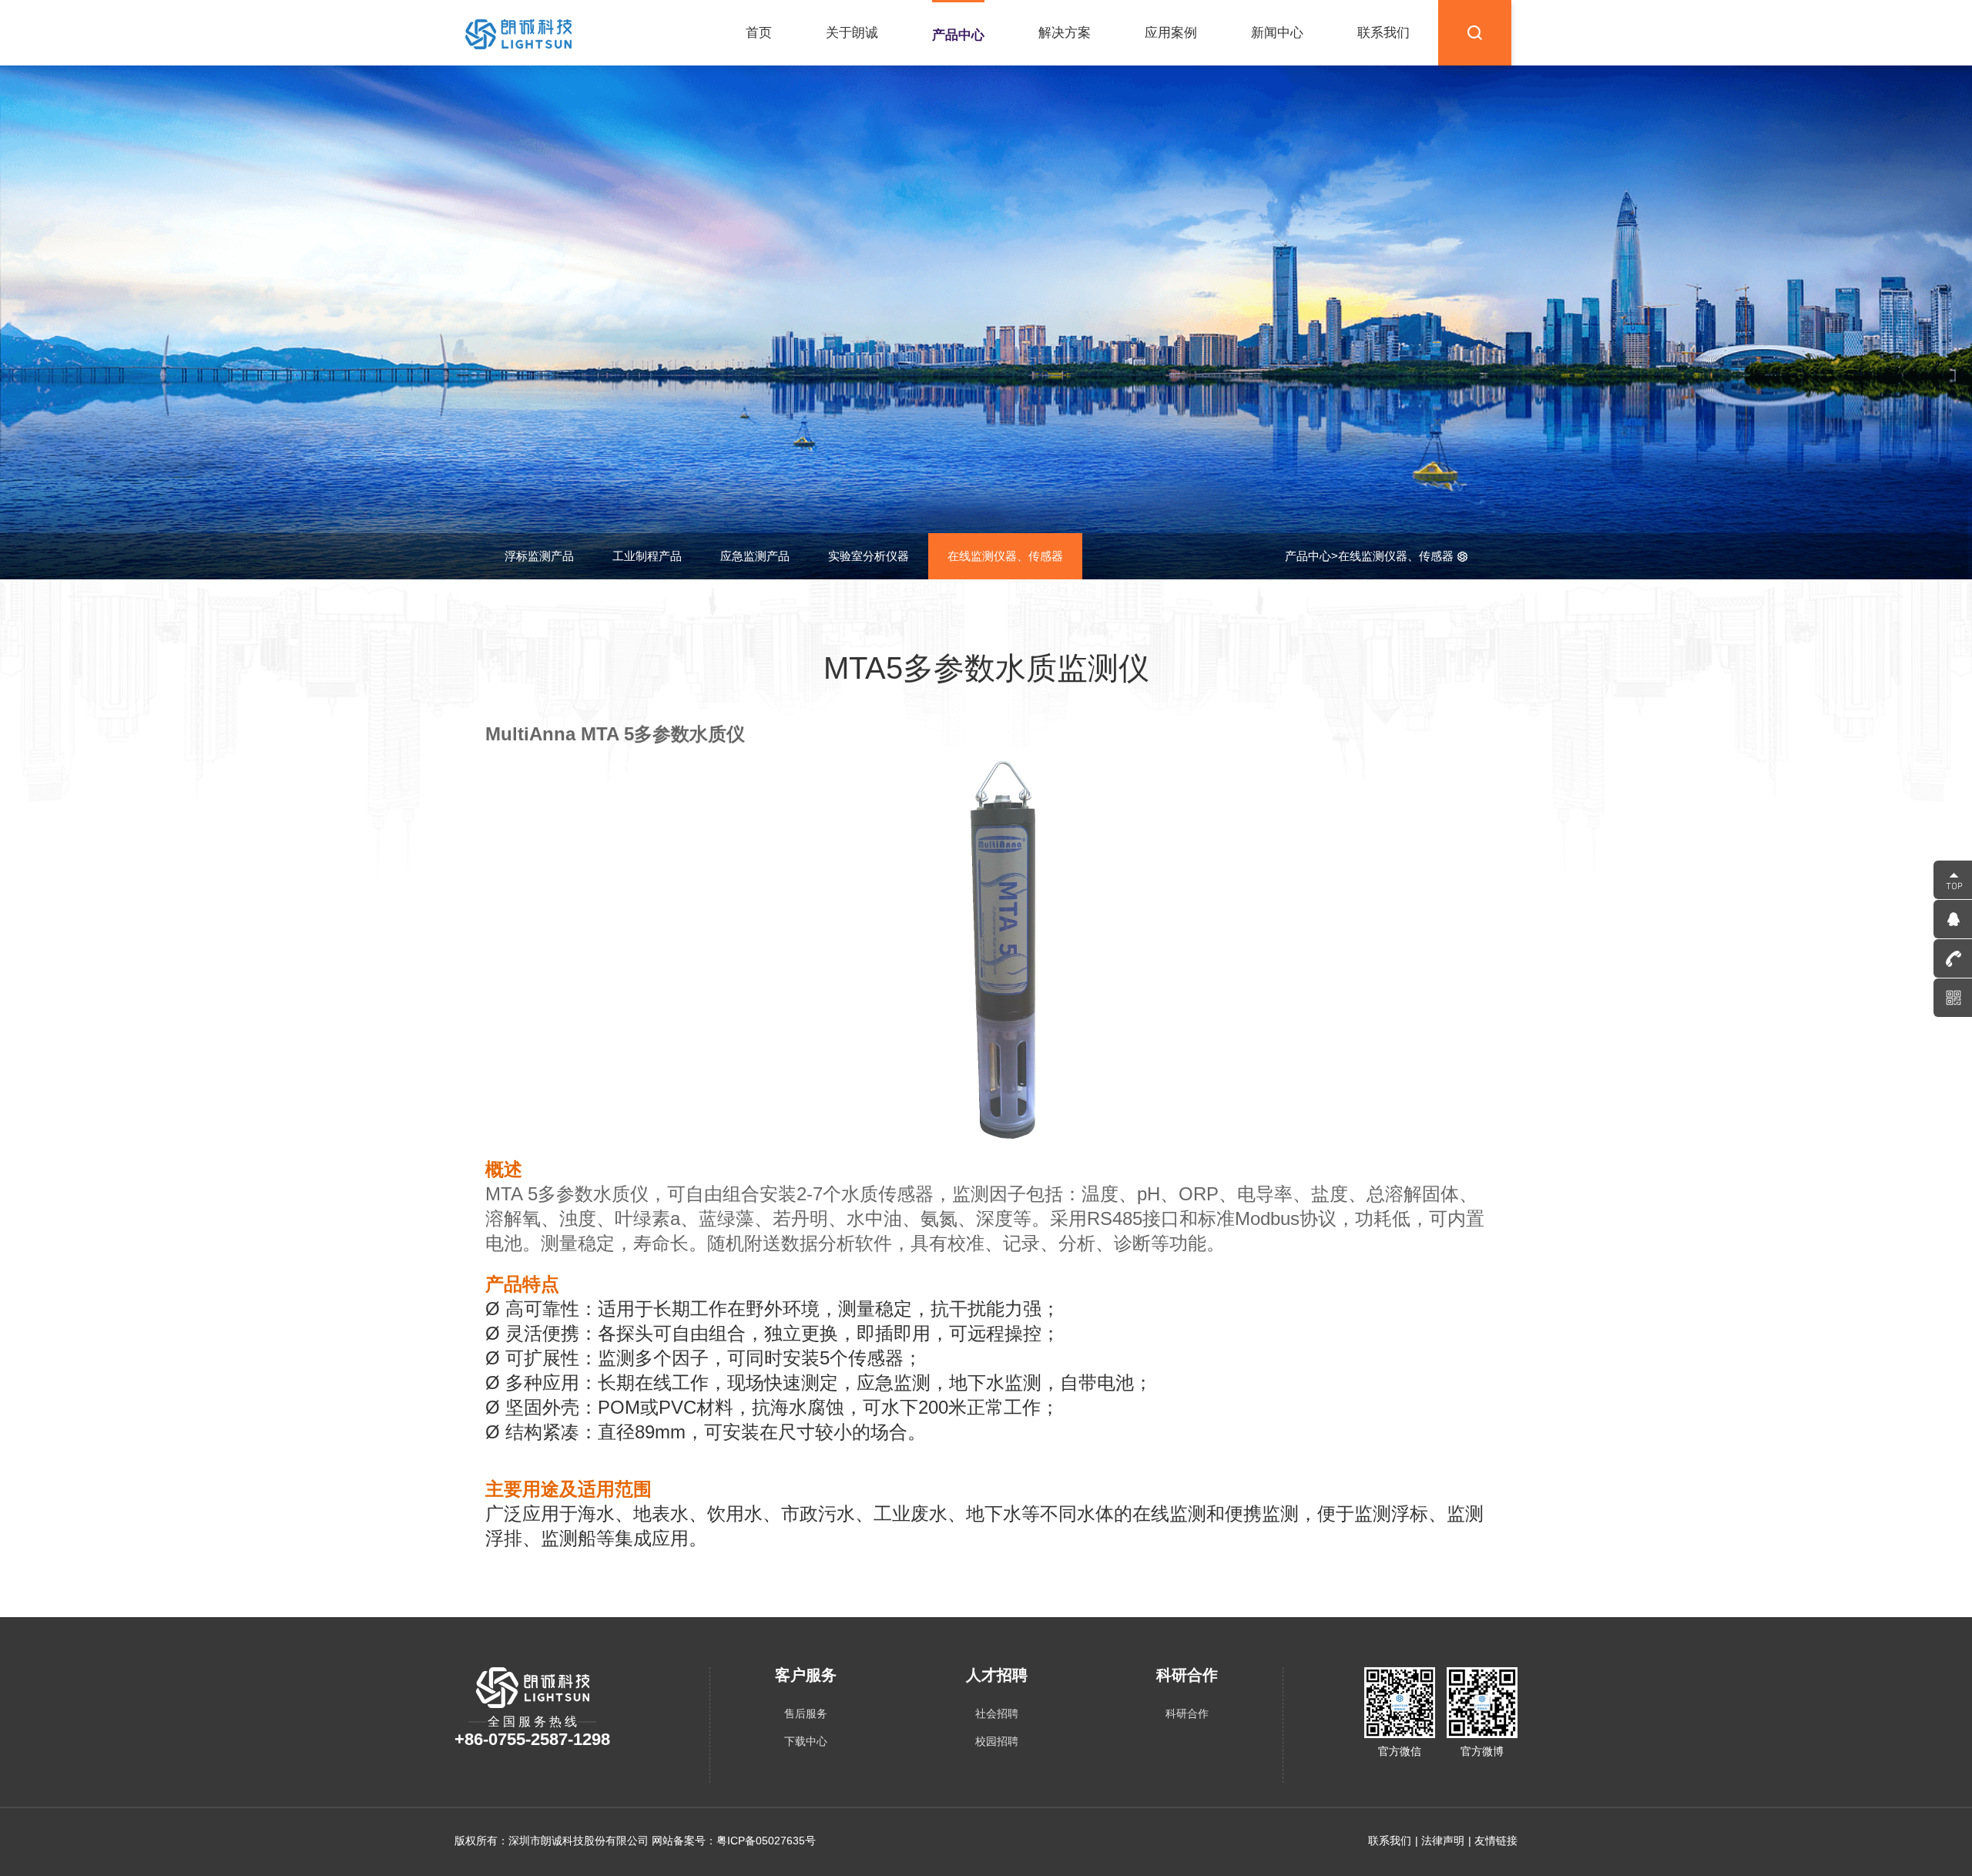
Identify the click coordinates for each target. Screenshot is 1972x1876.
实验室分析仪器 (869, 556)
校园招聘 (997, 1741)
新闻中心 (1277, 33)
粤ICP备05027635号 (766, 1841)
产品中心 (958, 35)
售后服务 (806, 1713)
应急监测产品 (755, 556)
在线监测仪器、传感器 (1005, 556)
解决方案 (1065, 33)
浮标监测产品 (539, 556)
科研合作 (1187, 1713)
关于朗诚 (852, 33)
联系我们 (1383, 33)
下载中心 (806, 1741)
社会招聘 (997, 1713)
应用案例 (1171, 33)
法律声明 (1443, 1841)
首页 (759, 33)
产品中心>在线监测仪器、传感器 (1369, 556)
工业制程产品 (647, 556)
